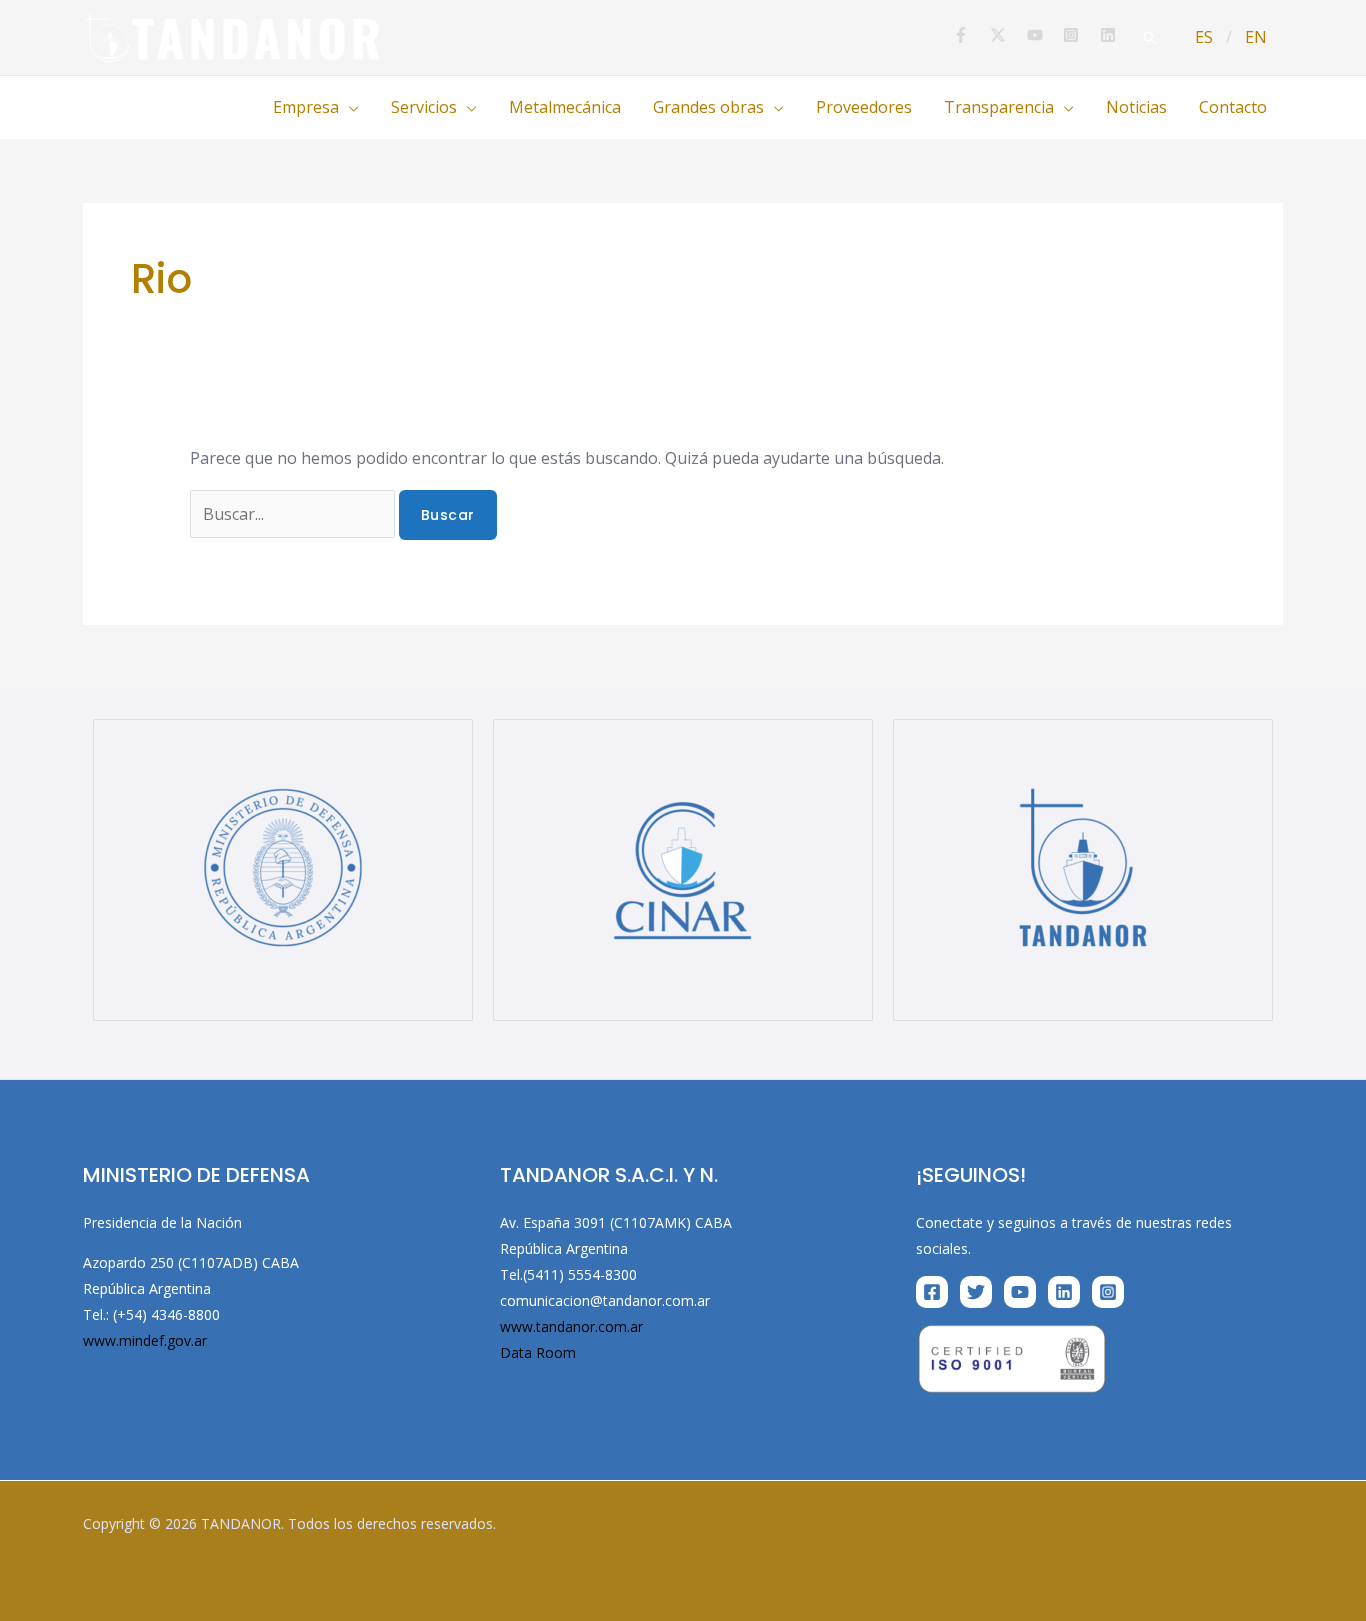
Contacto (1233, 107)
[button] (1150, 38)
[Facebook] (932, 1292)
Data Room (538, 1352)
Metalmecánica (565, 107)
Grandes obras (708, 107)
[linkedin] (1110, 35)
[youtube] (1043, 35)
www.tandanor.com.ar (571, 1326)
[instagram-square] (1079, 35)
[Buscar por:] (294, 514)
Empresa (306, 107)
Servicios (424, 107)
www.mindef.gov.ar (145, 1340)
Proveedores (864, 107)
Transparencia (999, 107)
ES (1204, 37)
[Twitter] (976, 1292)
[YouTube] (1020, 1292)
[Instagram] (1108, 1292)
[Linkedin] (1064, 1292)
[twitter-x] (1006, 35)
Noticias (1136, 107)
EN (1256, 37)
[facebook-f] (969, 35)
